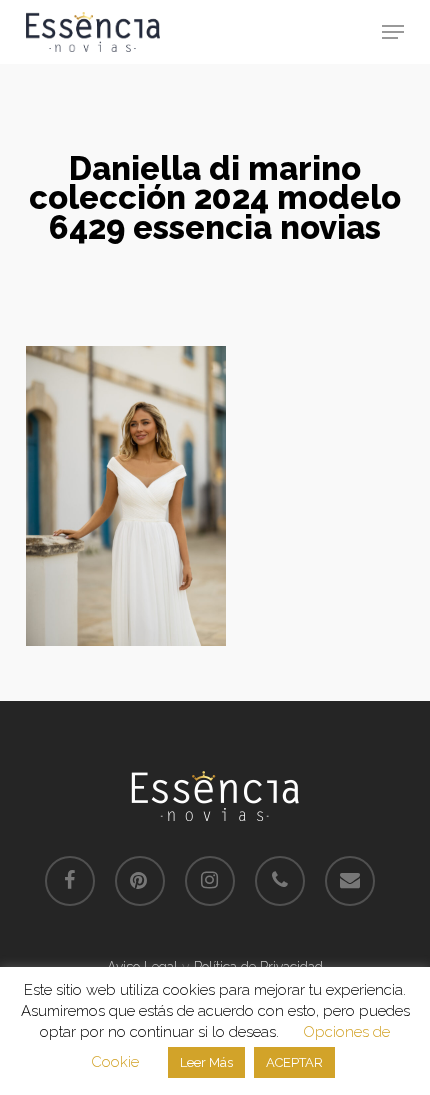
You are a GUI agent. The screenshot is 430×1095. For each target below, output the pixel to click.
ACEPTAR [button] (294, 1062)
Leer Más (206, 1062)
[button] (393, 32)
